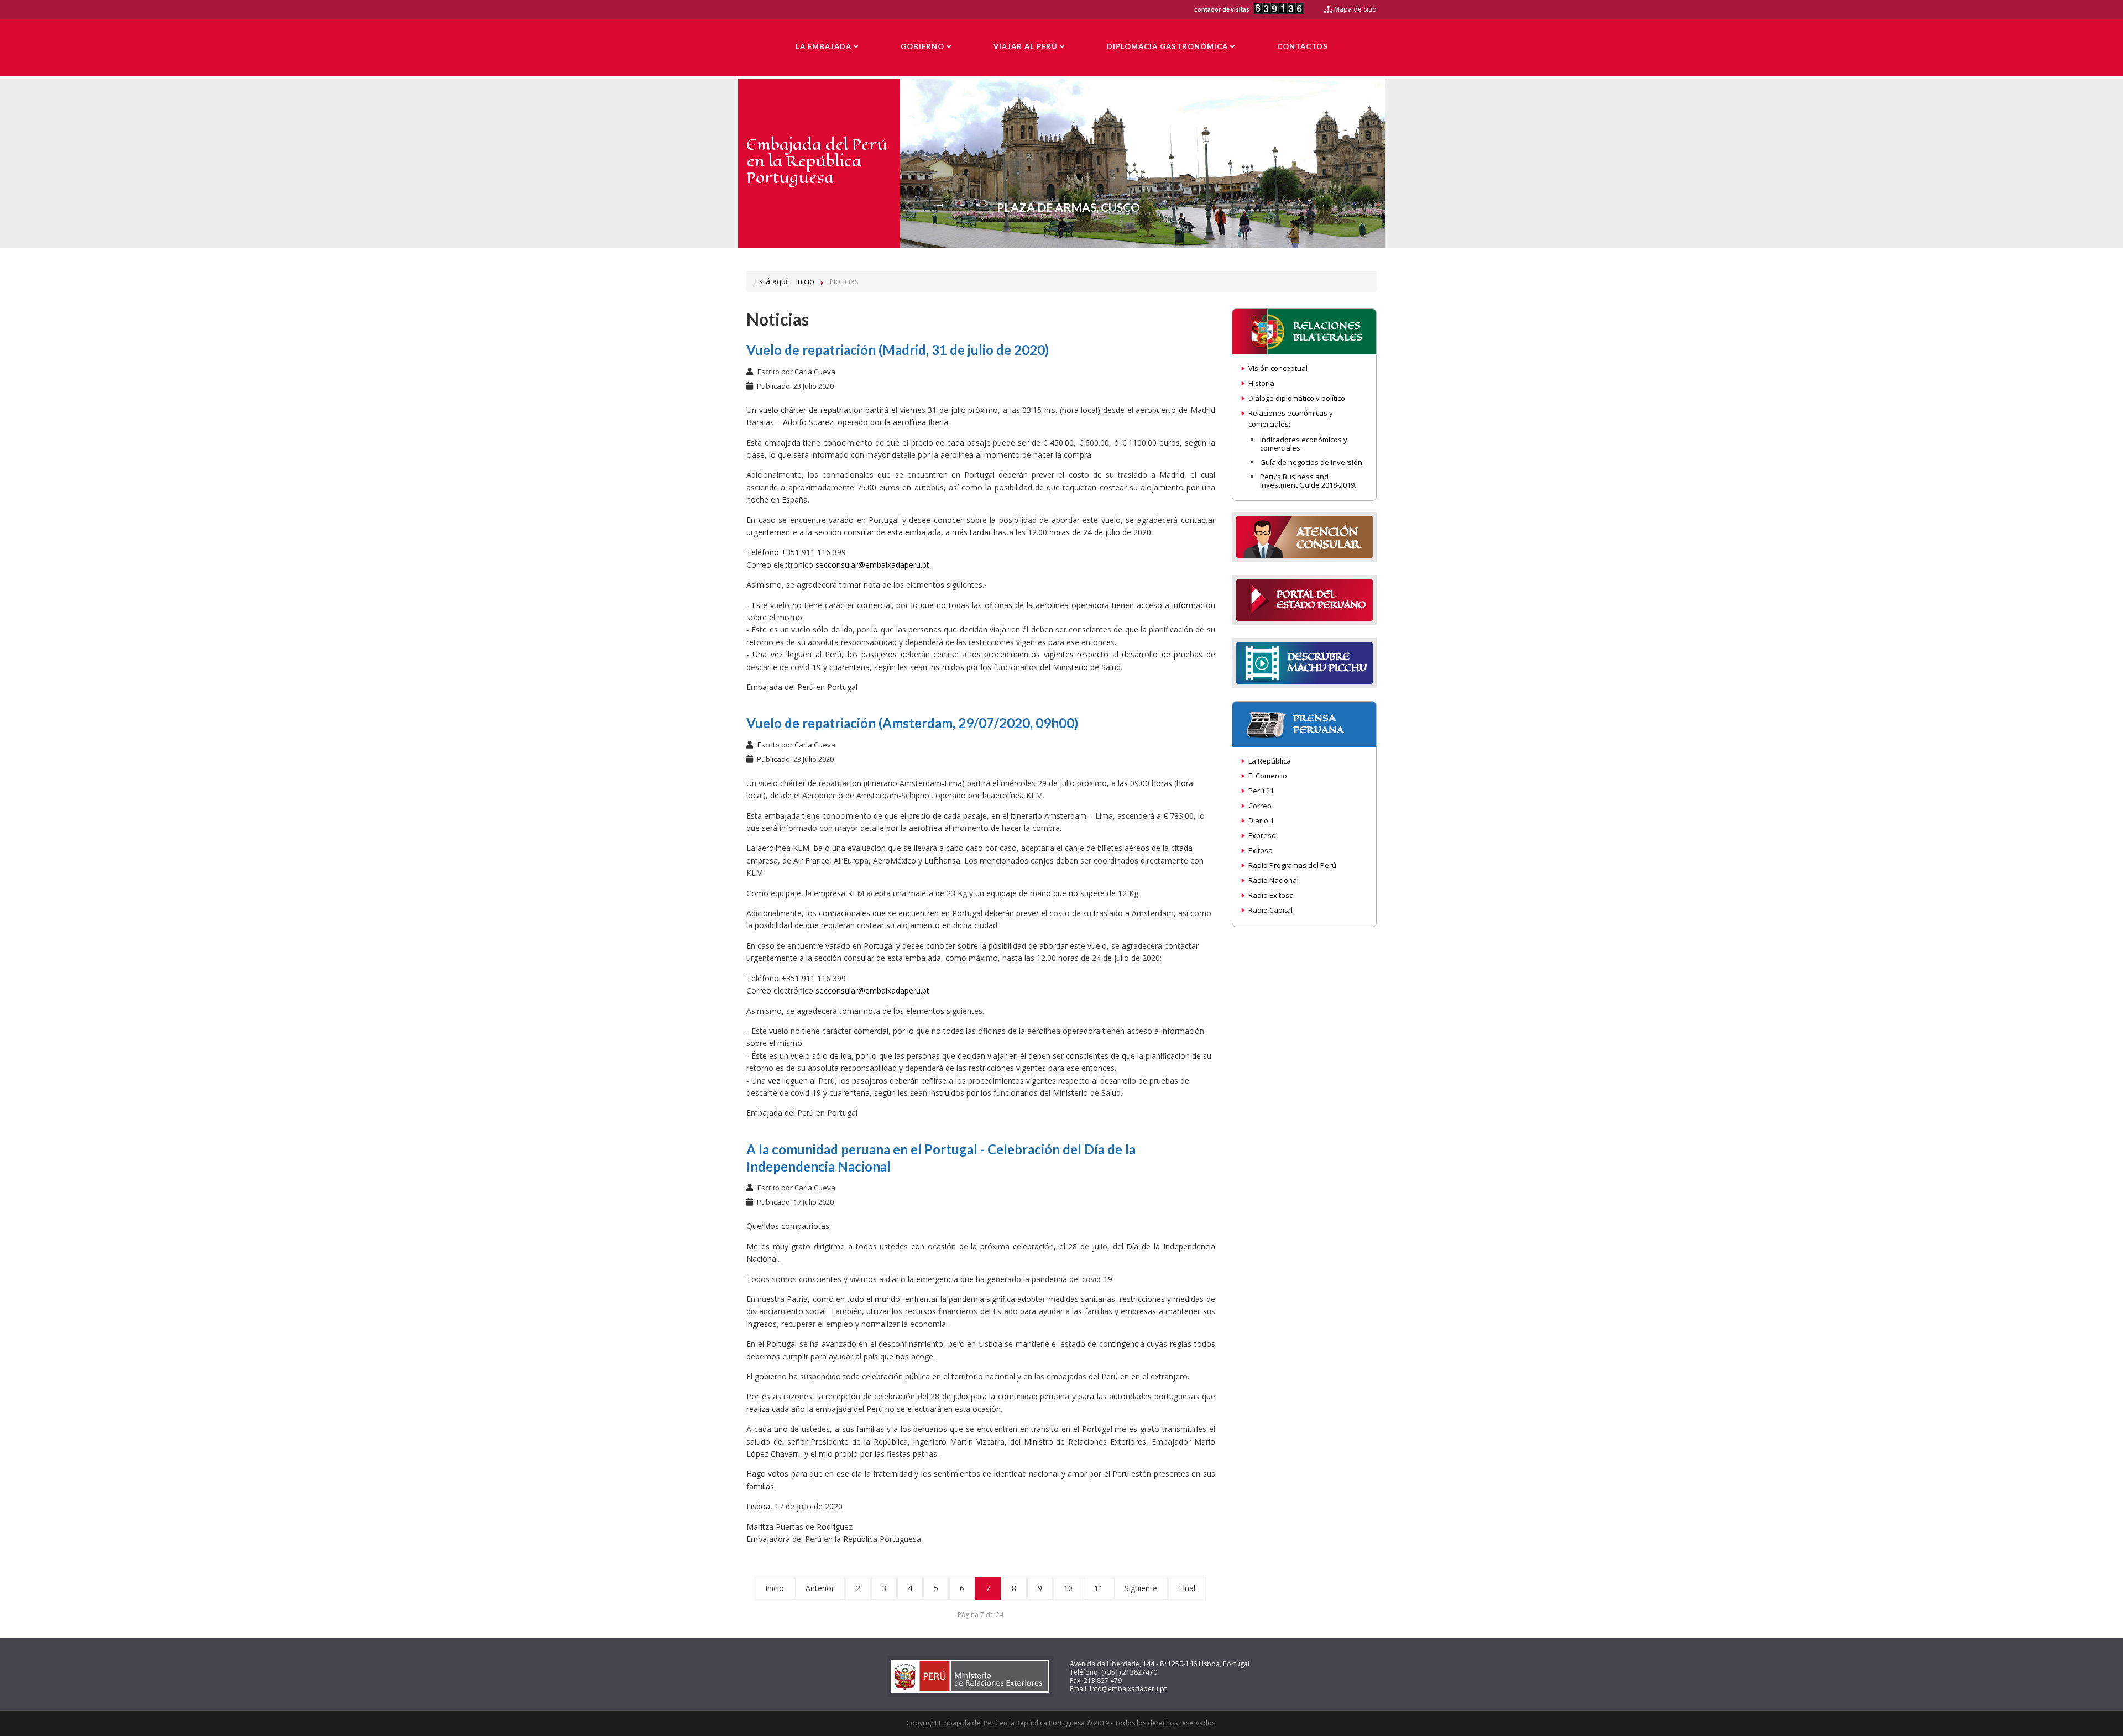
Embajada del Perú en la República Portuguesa (817, 161)
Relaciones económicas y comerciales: (1291, 419)
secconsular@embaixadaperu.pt (872, 565)
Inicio (775, 1588)
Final (1187, 1588)
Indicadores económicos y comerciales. (1304, 444)
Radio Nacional (1274, 880)
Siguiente (1141, 1588)
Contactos (1303, 46)
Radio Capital (1270, 910)
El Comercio (1268, 776)
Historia (1261, 383)
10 (1068, 1588)
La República (1270, 761)
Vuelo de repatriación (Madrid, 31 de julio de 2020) (898, 350)
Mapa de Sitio (1355, 9)
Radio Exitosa (1271, 895)
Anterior (820, 1588)
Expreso (1262, 835)
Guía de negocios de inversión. (1312, 462)
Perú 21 (1261, 791)
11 (1099, 1588)
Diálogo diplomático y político (1297, 398)
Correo (1260, 806)
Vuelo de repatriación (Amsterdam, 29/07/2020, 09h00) (912, 723)
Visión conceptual (1278, 368)
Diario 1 (1261, 820)
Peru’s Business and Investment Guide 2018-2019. (1308, 481)
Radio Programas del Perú (1292, 865)
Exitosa (1261, 850)
